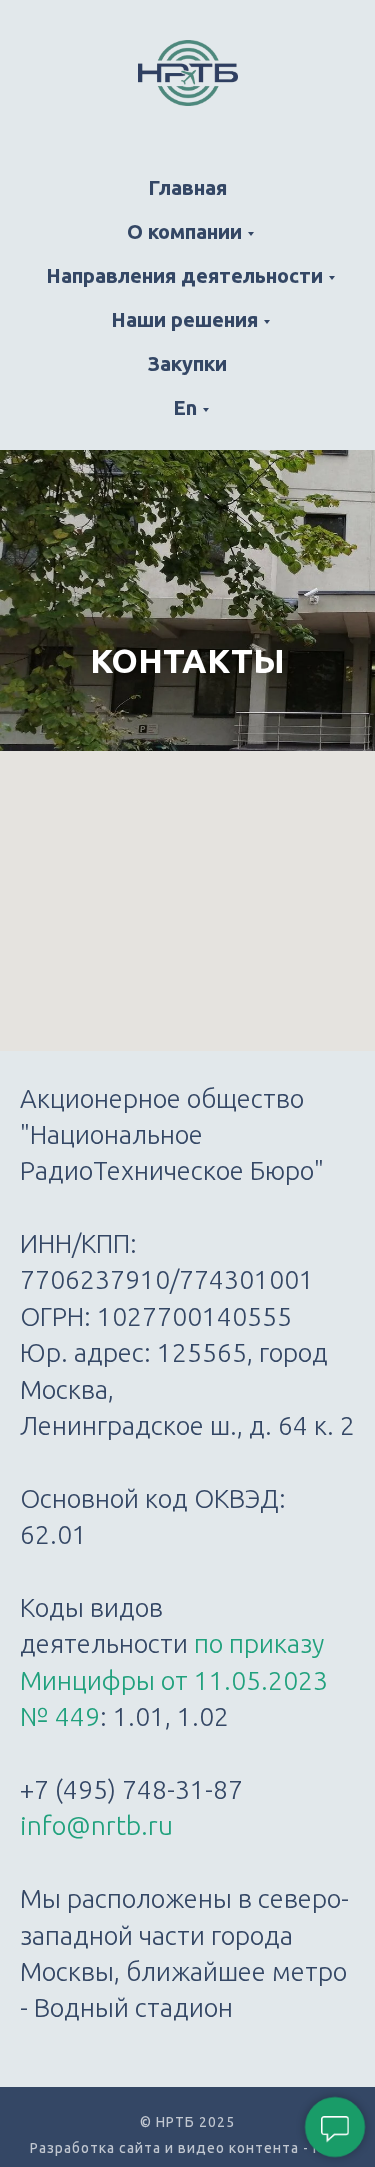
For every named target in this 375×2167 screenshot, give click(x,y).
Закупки (187, 363)
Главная (187, 187)
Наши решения (184, 319)
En (185, 407)
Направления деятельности (184, 275)
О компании (184, 231)
